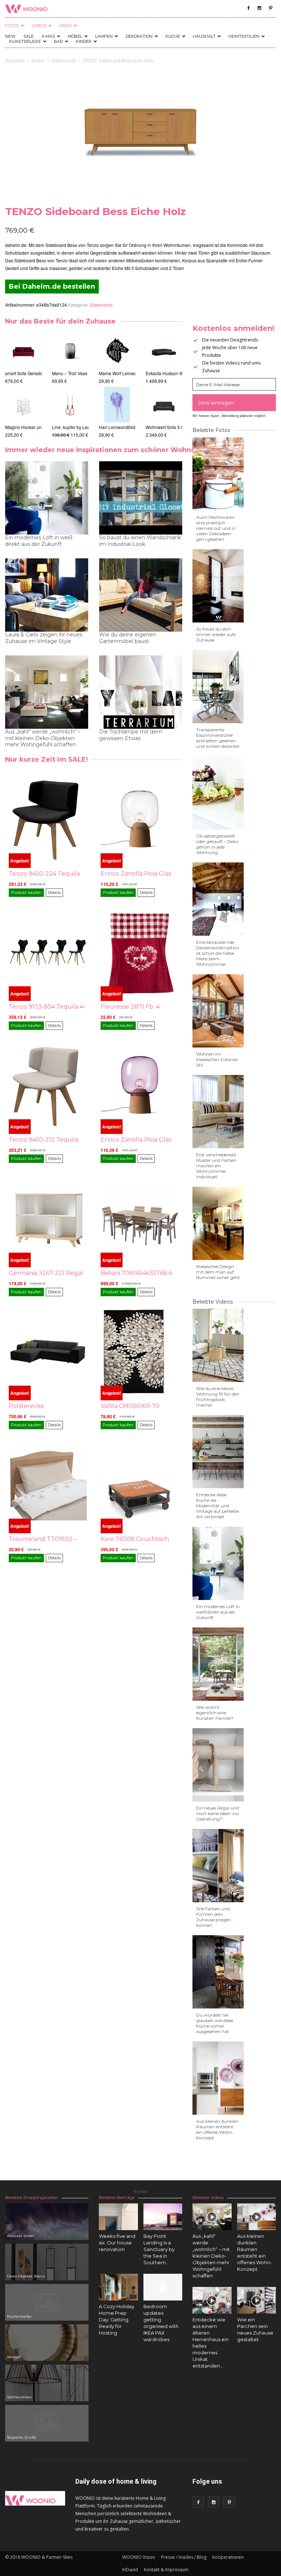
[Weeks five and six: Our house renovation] (118, 2217)
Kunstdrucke (25, 41)
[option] (23, 386)
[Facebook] (248, 8)
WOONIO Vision (139, 2557)
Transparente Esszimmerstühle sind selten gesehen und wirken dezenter (218, 738)
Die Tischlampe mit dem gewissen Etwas (131, 735)
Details (54, 892)
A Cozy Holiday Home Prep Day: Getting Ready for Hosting (117, 2320)
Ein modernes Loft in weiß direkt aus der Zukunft (39, 541)
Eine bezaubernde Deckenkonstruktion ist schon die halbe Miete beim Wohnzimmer (218, 953)
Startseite (15, 61)
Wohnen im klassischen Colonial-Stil (218, 1059)
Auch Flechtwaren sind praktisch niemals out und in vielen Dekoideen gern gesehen (216, 528)
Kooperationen (228, 2557)
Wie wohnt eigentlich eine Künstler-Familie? (215, 1713)
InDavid (130, 2570)
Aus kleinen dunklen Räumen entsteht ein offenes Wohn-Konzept (217, 2129)
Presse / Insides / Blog (184, 2557)
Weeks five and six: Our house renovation (117, 2243)
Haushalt (204, 36)
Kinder (84, 41)
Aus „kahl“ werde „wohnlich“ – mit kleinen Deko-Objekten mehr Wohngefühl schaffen (43, 738)
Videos (39, 26)
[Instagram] (259, 8)
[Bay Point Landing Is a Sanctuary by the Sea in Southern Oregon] (163, 2217)
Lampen (104, 36)
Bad (58, 41)
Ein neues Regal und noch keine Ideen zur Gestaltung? (218, 1813)
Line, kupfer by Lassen (74, 427)
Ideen (65, 26)
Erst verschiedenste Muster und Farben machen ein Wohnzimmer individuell (216, 1166)
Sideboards (64, 61)
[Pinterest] (270, 8)
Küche (173, 36)
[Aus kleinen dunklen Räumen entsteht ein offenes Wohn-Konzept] (257, 2217)
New (10, 36)
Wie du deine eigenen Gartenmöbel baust (128, 638)
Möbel (75, 36)
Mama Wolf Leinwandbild (124, 373)
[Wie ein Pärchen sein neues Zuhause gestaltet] (257, 2300)
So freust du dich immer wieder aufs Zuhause (216, 634)
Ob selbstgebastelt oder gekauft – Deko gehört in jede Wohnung (217, 844)
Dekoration (139, 36)
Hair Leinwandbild (117, 427)
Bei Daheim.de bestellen (52, 287)
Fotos (12, 26)
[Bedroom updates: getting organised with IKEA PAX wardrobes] (163, 2287)
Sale (29, 36)
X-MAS (48, 36)
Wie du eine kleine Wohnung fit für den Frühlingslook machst (218, 1397)
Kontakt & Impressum (166, 2570)
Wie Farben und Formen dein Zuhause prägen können (213, 1917)
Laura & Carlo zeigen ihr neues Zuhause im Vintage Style (44, 638)
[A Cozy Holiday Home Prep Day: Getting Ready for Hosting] (118, 2287)
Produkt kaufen (26, 892)
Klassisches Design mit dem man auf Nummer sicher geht (218, 1272)
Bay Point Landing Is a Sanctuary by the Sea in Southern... (159, 2249)
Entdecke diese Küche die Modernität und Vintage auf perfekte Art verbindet (218, 1506)
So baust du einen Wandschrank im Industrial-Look (140, 541)
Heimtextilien (244, 36)
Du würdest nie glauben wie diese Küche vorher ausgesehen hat (215, 2023)
